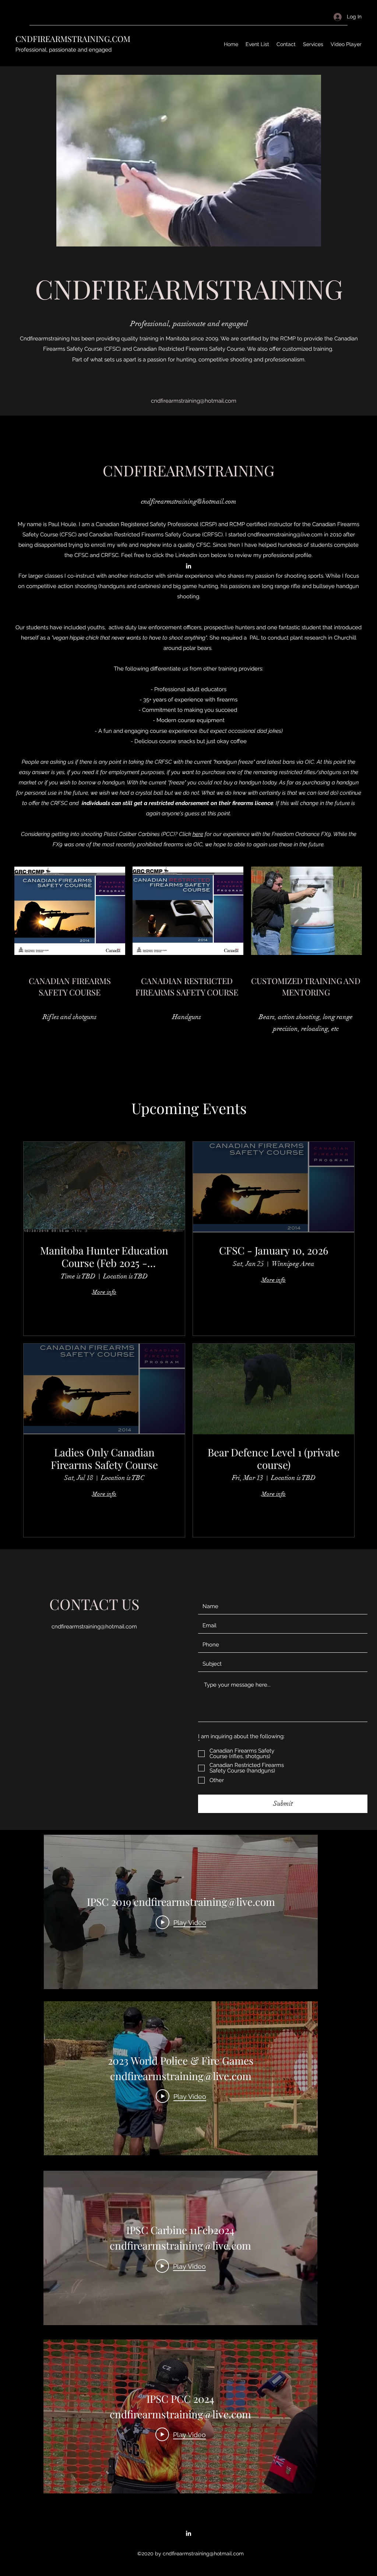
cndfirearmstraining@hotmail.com (189, 501)
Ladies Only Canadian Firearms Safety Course (104, 1458)
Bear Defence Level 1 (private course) (274, 1458)
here (198, 834)
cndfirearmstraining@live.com (285, 535)
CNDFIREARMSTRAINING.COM (73, 39)
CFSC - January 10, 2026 (274, 1250)
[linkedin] (188, 566)
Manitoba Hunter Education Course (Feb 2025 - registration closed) (104, 1256)
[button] (198, 161)
